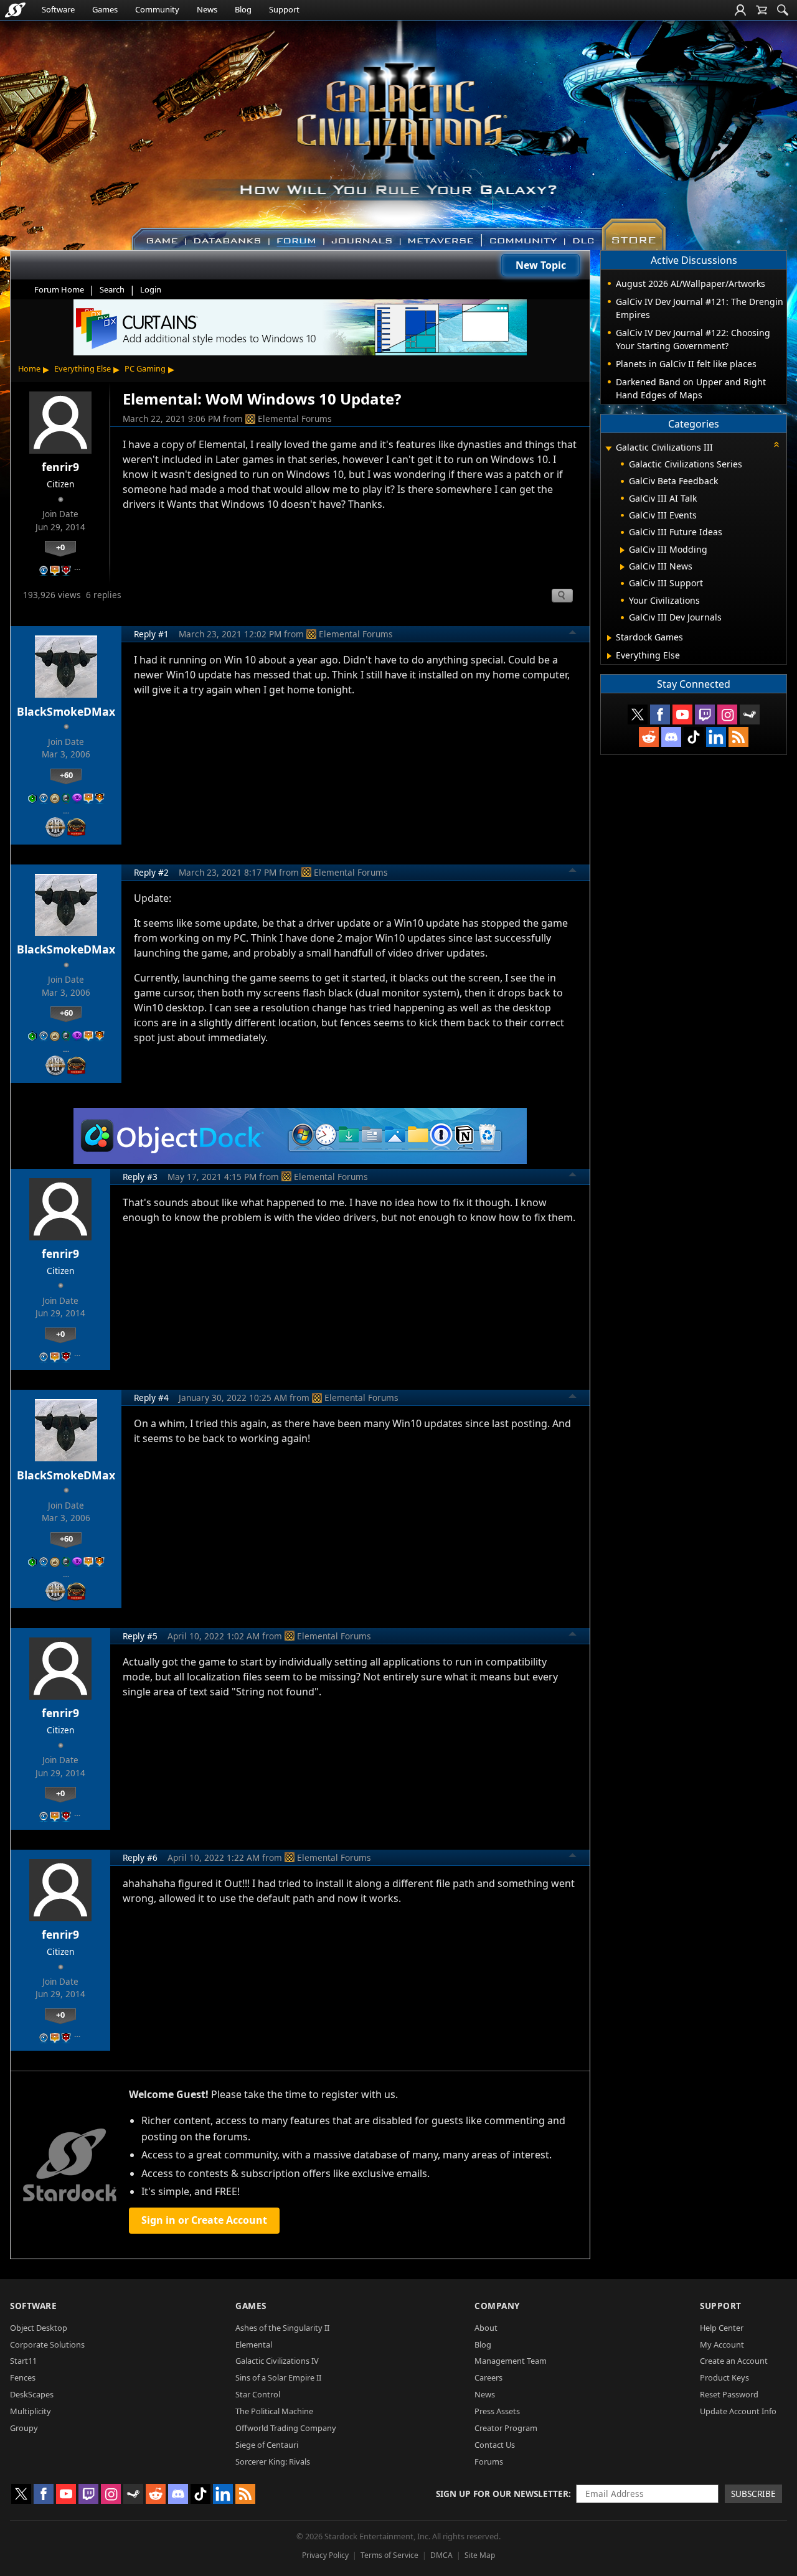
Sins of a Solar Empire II (278, 2377)
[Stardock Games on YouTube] (682, 714)
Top (573, 634)
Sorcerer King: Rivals (273, 2461)
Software (58, 9)
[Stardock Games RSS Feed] (738, 737)
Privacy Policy (325, 2555)
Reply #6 (140, 1857)
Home (29, 368)
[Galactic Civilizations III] (399, 129)
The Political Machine (274, 2411)
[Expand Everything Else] (609, 656)
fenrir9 (60, 467)
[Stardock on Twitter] (638, 714)
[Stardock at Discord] (671, 737)
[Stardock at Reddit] (649, 737)
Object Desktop (39, 2328)
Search (112, 289)
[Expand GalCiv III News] (622, 567)
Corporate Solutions (47, 2344)
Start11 (23, 2361)
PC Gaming (145, 368)
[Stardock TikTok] (694, 737)
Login (151, 289)
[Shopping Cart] (762, 10)
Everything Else (83, 368)
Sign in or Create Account (204, 2220)
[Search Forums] (783, 10)
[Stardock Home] (15, 10)
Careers (488, 2377)
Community (157, 9)
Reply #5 (140, 1636)
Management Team (511, 2361)
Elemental (254, 2344)
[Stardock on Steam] (750, 714)
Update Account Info (738, 2411)
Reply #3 (140, 1177)
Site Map (480, 2555)
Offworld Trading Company (286, 2428)
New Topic (541, 265)
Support (284, 9)
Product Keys (724, 2377)
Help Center (722, 2328)
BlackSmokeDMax (66, 711)
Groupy (24, 2428)
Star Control (258, 2394)
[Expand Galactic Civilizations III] (608, 448)
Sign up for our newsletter (502, 2494)
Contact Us (495, 2445)
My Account (722, 2344)
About (486, 2328)
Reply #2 (151, 872)
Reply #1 (151, 634)
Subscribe (753, 2494)
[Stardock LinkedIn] (716, 737)
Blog (243, 9)
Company (497, 2306)
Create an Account (734, 2361)
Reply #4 (151, 1398)
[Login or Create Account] (740, 10)
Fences (23, 2377)
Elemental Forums (295, 419)
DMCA (441, 2555)
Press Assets (497, 2411)
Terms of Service (389, 2555)
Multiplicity (31, 2411)
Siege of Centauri (267, 2445)
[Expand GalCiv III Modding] (622, 550)
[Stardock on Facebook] (660, 714)
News (207, 9)
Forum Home (59, 289)
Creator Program (506, 2428)
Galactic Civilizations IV (277, 2361)
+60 (66, 775)
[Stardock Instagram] (727, 714)
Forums (489, 2461)
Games (105, 9)
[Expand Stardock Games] (609, 638)
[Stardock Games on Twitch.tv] (705, 714)
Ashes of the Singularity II (282, 2328)
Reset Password (729, 2394)
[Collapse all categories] (776, 444)
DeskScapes (32, 2394)
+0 (60, 547)
